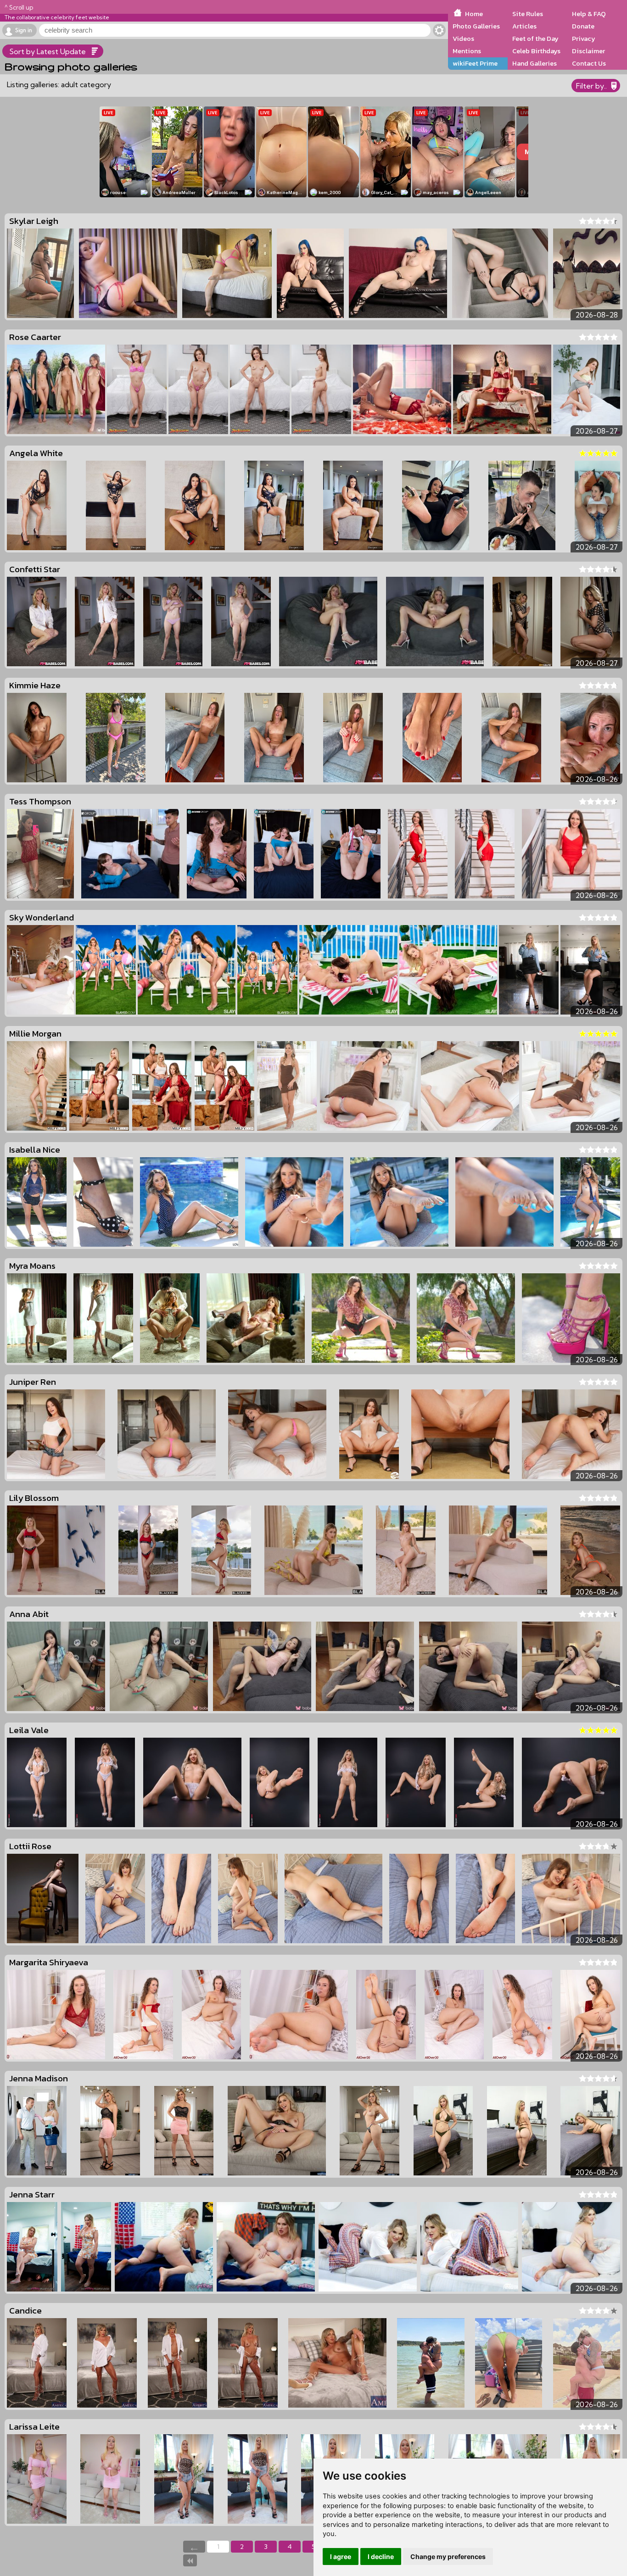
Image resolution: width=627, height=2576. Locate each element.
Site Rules (528, 14)
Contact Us (589, 63)
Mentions (467, 51)
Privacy (584, 39)
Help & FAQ (589, 14)
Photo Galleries (476, 26)
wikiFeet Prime (475, 63)
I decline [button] (381, 2556)
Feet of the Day (535, 39)
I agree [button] (341, 2556)
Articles (524, 26)
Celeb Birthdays (536, 51)
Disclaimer (588, 51)
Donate (583, 26)
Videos (463, 39)
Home (474, 14)
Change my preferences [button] (448, 2556)
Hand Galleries (535, 63)
